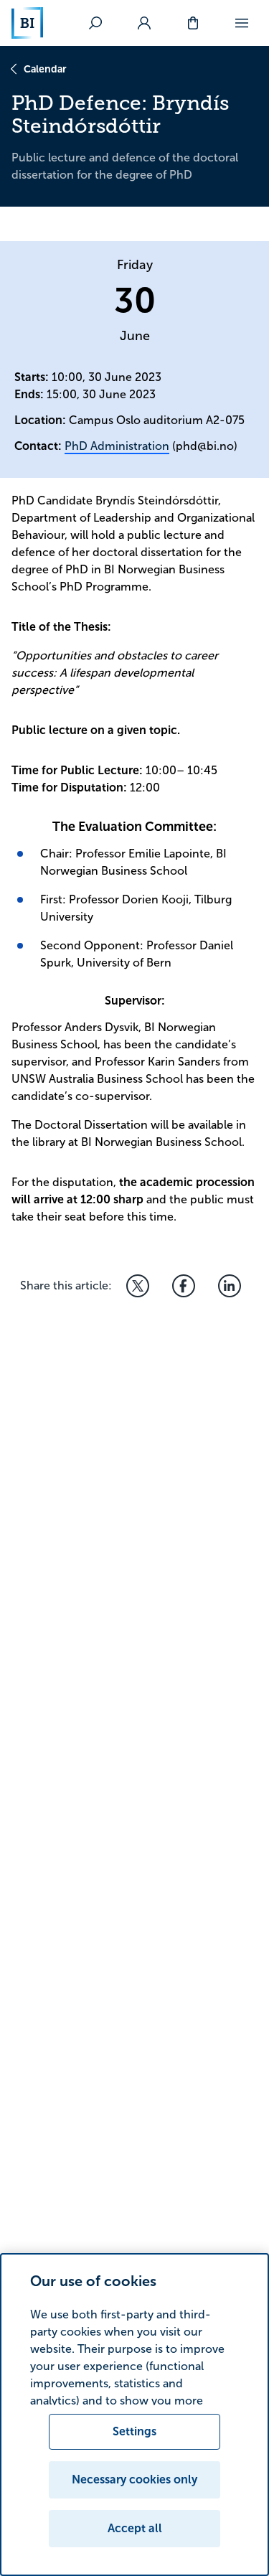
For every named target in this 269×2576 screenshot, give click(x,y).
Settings (134, 2431)
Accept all (135, 2528)
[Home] (27, 23)
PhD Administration (117, 446)
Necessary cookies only (134, 2479)
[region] (134, 2415)
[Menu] (242, 23)
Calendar (45, 69)
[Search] (95, 23)
